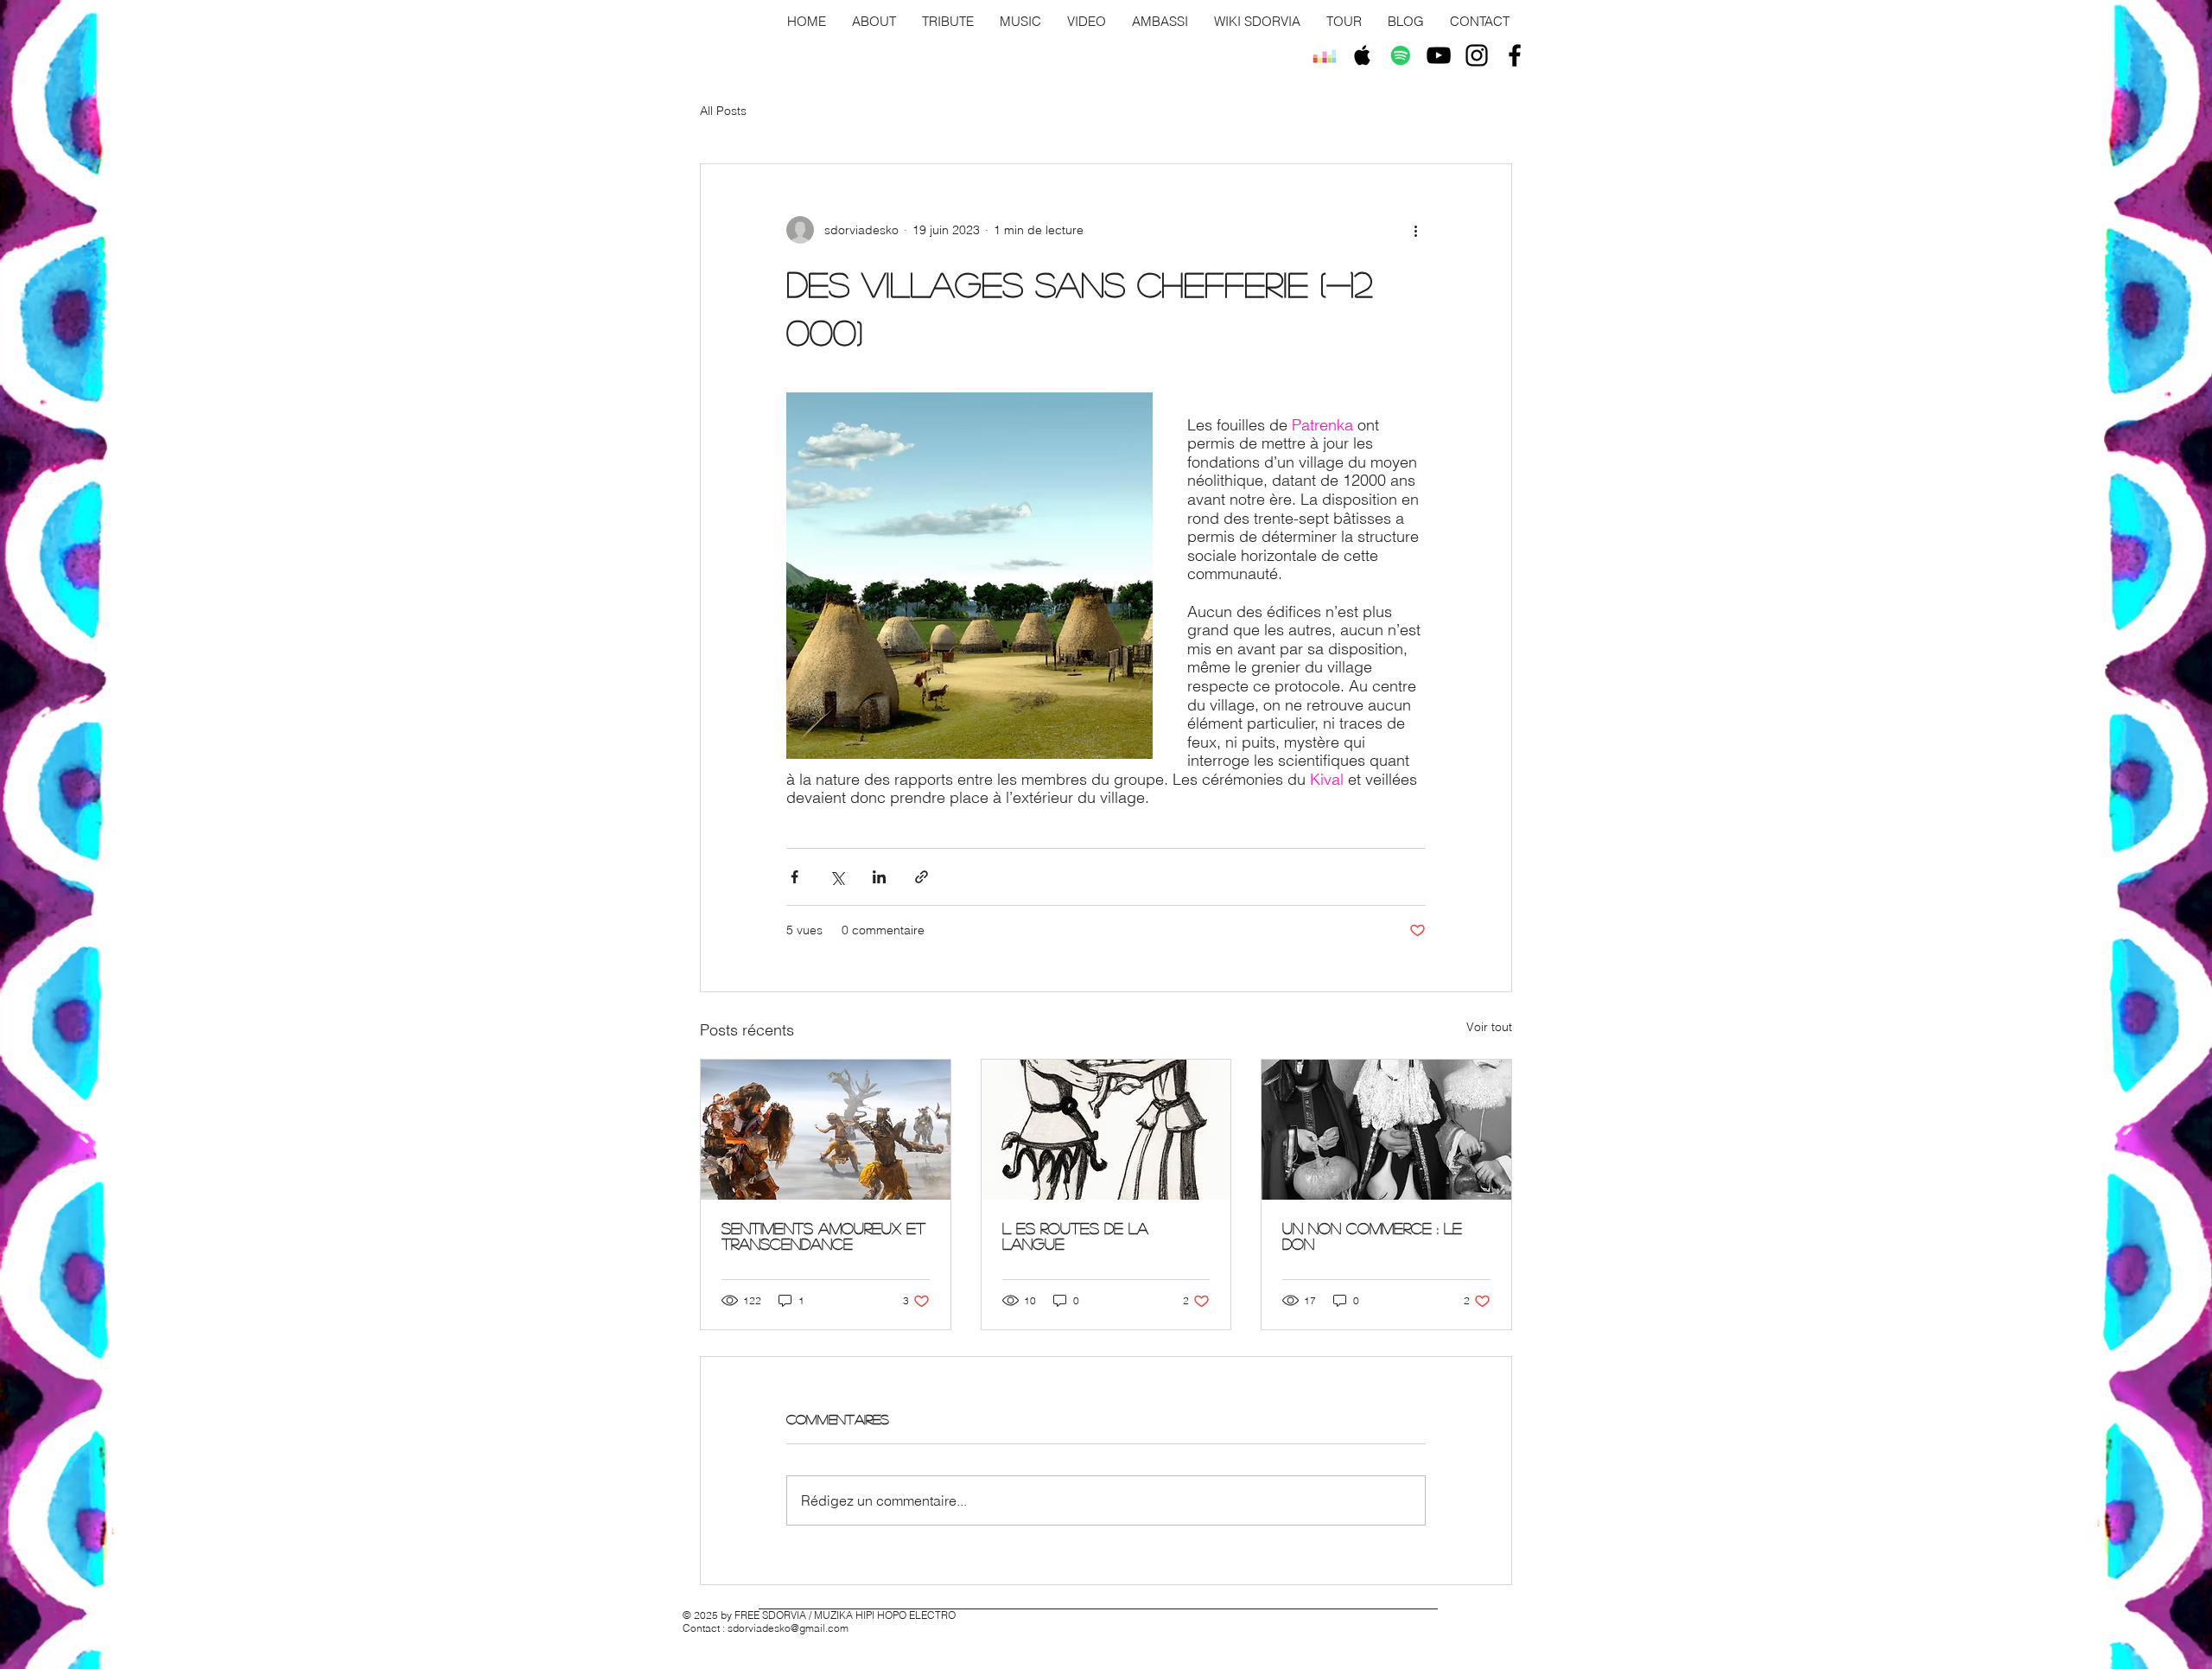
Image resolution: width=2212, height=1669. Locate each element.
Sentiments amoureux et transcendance (823, 1236)
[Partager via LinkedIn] (879, 877)
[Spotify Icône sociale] (1401, 55)
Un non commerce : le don (1372, 1236)
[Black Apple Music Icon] (1363, 55)
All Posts (723, 111)
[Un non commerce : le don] (1386, 1130)
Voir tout (1489, 1027)
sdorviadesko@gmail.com (788, 1628)
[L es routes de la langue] (1106, 1130)
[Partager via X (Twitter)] (837, 877)
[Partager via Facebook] (795, 877)
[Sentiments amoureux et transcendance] (826, 1130)
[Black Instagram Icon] (1477, 55)
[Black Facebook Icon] (1515, 55)
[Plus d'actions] (1415, 230)
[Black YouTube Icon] (1439, 55)
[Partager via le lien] (922, 877)
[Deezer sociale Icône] (1325, 55)
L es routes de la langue (1075, 1236)
